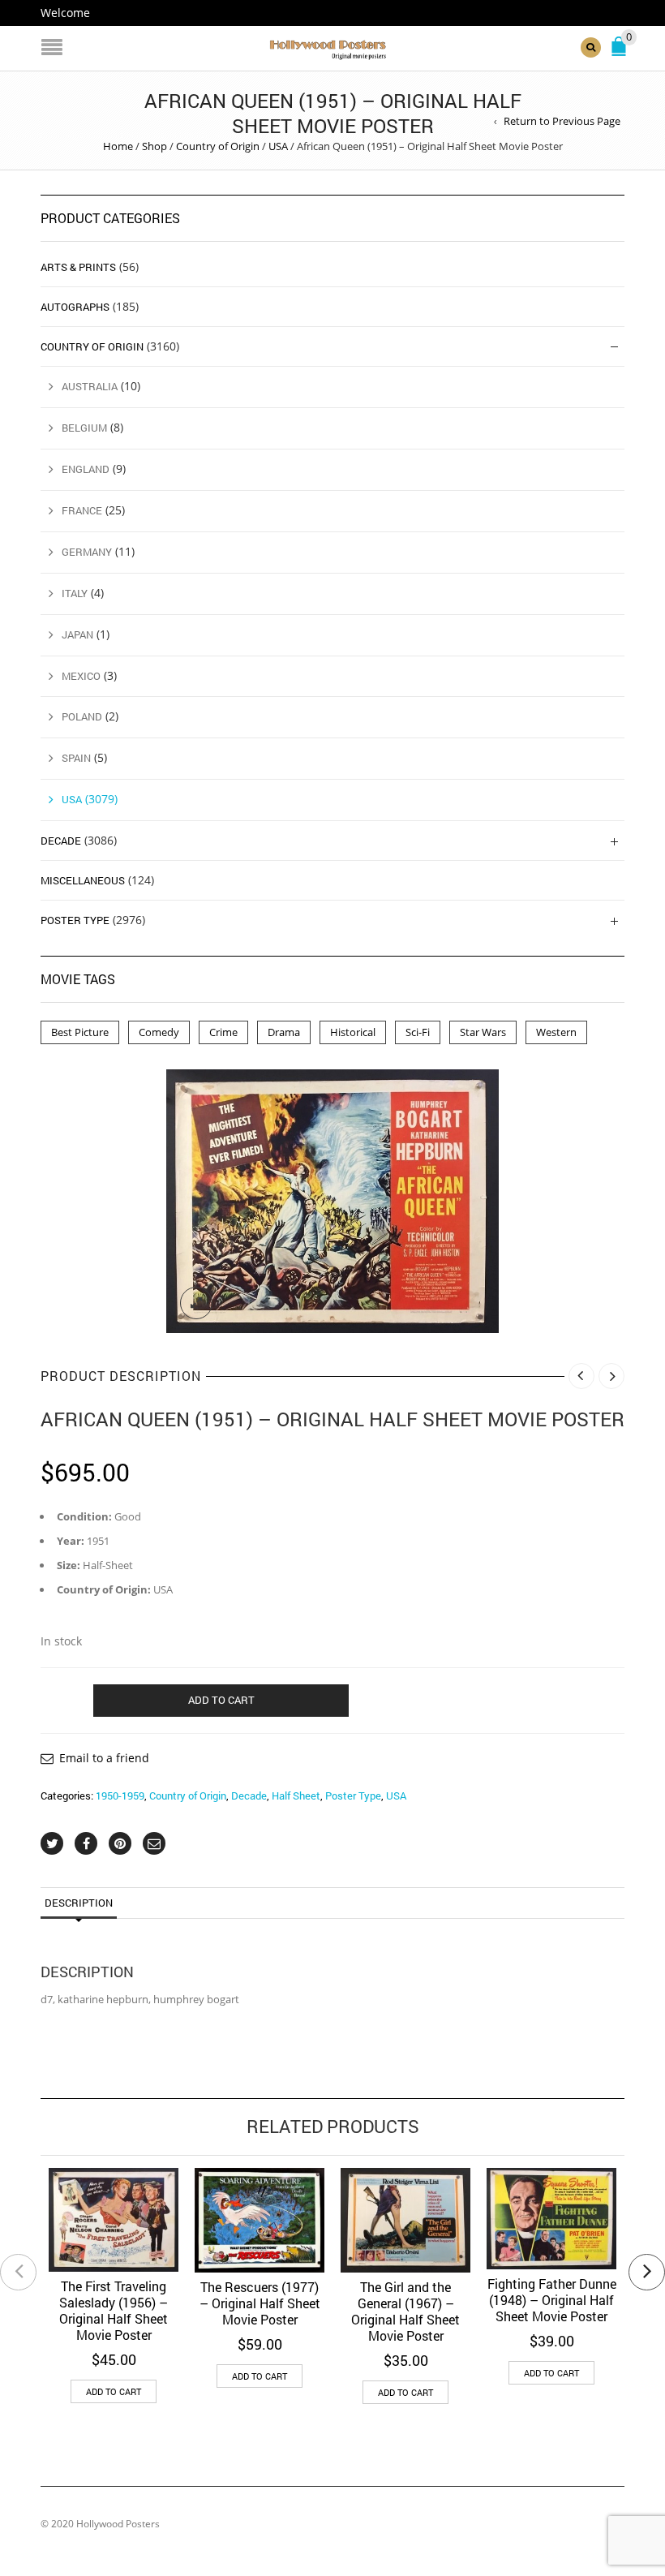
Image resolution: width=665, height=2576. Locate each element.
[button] (114, 2391)
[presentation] (18, 2272)
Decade (249, 1795)
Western (556, 1032)
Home (118, 146)
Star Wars (483, 1032)
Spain (76, 758)
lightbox (196, 1303)
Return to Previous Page (562, 121)
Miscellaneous (83, 880)
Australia (90, 386)
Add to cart (221, 1700)
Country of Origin (218, 146)
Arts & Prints (78, 267)
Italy (75, 593)
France (82, 510)
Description (79, 1903)
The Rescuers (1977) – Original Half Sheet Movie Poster (260, 2303)
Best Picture (80, 1032)
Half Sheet (296, 1795)
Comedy (159, 1032)
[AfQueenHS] (332, 1201)
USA (278, 146)
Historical (353, 1032)
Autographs (75, 307)
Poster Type (353, 1795)
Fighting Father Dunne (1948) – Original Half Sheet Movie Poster (552, 2300)
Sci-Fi (418, 1032)
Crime (223, 1032)
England (86, 469)
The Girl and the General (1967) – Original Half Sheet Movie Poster (405, 2311)
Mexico (81, 676)
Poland (82, 716)
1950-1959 (120, 1795)
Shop (154, 146)
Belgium (84, 428)
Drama (284, 1032)
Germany (87, 552)
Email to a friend (104, 1758)
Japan (77, 634)
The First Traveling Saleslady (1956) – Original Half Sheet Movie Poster (114, 2310)
